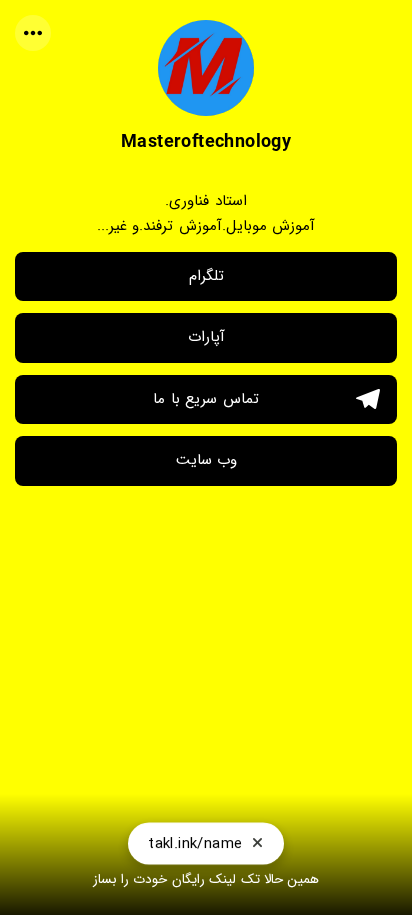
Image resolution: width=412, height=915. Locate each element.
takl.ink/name (195, 838)
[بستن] (257, 838)
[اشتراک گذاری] (33, 33)
